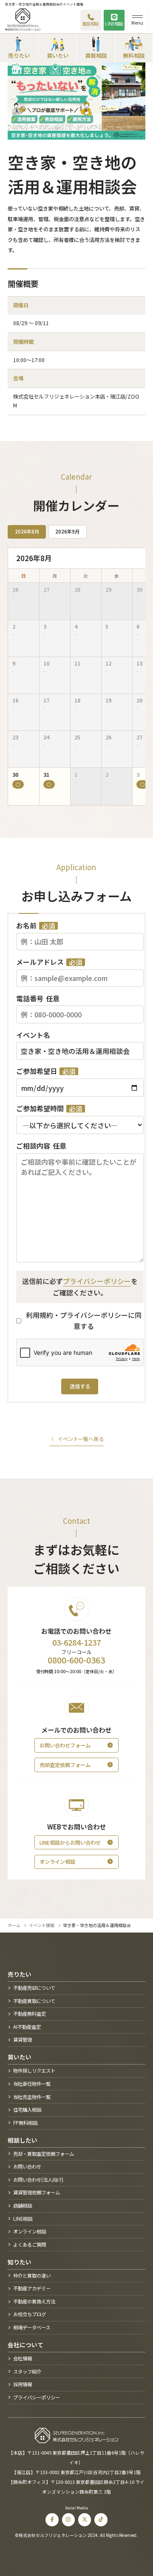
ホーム (14, 1925)
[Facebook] (52, 2520)
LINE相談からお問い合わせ (70, 1843)
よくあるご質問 (30, 2245)
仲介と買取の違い (32, 2275)
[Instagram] (69, 2520)
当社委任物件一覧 (32, 2084)
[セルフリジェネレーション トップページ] (23, 20)
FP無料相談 (25, 2123)
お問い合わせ (27, 2166)
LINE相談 (114, 24)
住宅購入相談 (27, 2110)
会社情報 (23, 2358)
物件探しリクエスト (34, 2070)
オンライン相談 (57, 1862)
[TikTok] (101, 2520)
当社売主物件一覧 (32, 2097)
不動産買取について (34, 2001)
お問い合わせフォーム (65, 1745)
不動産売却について (34, 1988)
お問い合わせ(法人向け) (38, 2180)
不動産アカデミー (32, 2288)
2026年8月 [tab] (27, 531)
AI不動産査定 (27, 2027)
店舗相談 (23, 2205)
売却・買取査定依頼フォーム (44, 2154)
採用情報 (23, 2384)
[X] (85, 2520)
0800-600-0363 (76, 1660)
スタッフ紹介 (27, 2371)
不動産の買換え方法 (34, 2301)
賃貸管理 (23, 2039)
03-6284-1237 (76, 1642)
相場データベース (32, 2327)
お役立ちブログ (30, 2314)
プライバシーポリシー (97, 1281)
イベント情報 (42, 1925)
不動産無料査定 (30, 2014)
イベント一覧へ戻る (81, 1439)
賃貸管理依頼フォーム (37, 2192)
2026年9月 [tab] (67, 531)
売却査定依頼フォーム (65, 1765)
